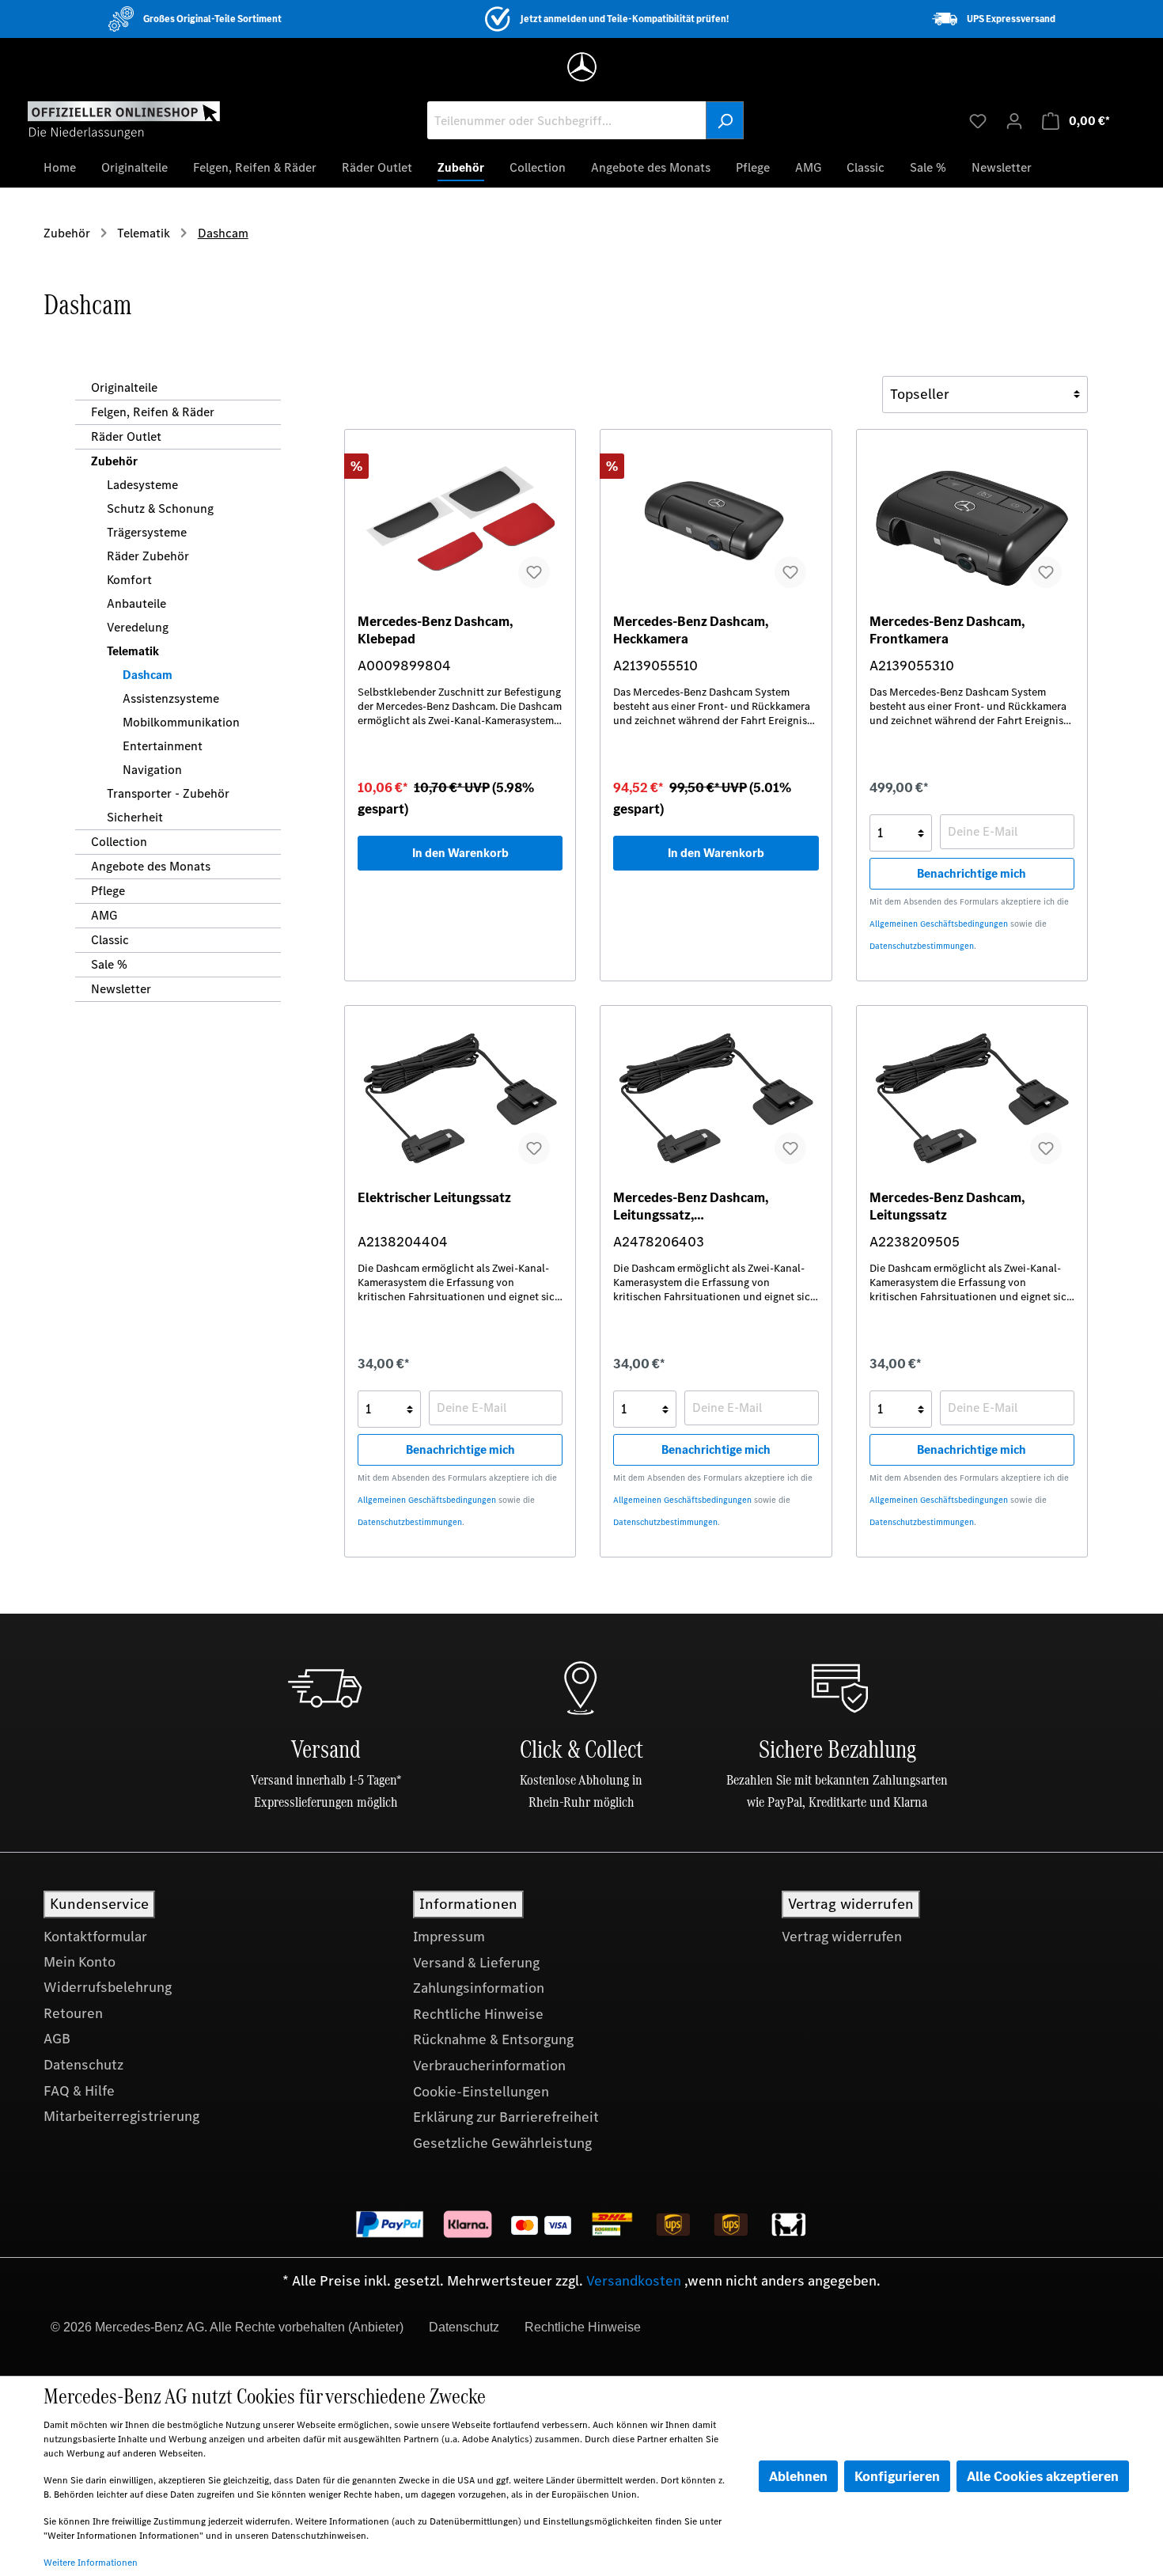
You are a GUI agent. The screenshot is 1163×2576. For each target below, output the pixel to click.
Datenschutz (83, 2065)
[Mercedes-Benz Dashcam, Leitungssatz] (972, 1098)
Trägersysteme (147, 532)
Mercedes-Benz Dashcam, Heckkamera (691, 630)
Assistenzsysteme (171, 698)
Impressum (449, 1937)
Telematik (133, 651)
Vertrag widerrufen (842, 1937)
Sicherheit (135, 817)
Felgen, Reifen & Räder (153, 412)
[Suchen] (725, 120)
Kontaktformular (95, 1937)
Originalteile (124, 387)
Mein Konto (80, 1962)
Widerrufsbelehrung (108, 1987)
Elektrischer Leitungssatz (434, 1198)
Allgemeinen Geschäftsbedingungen (939, 924)
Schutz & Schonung (160, 508)
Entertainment (163, 746)
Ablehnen (798, 2476)
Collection (119, 842)
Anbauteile (136, 603)
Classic (110, 940)
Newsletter (121, 989)
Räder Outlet (126, 436)
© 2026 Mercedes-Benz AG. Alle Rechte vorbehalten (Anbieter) (227, 2327)
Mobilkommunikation (181, 722)
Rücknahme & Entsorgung (493, 2039)
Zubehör (114, 461)
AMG (104, 915)
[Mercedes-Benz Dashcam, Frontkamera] (972, 522)
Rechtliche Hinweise (478, 2014)
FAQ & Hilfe (79, 2091)
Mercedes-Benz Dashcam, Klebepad (435, 630)
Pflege (108, 891)
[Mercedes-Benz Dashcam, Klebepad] (460, 522)
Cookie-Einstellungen (481, 2092)
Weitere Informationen (91, 2563)
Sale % (109, 964)
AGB (57, 2039)
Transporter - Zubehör (168, 793)
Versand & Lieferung (476, 1963)
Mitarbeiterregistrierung (121, 2116)
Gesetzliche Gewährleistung (502, 2143)
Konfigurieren (897, 2476)
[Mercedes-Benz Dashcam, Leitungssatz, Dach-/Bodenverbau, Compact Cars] (716, 1098)
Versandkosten (634, 2281)
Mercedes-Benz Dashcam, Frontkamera (947, 630)
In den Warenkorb (460, 853)
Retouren (73, 2013)
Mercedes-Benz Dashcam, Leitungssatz (947, 1206)
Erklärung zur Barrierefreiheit (506, 2117)
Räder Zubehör (148, 556)
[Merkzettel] (978, 120)
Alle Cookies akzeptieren (1043, 2476)
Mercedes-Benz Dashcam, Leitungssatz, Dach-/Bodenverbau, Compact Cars (705, 1206)
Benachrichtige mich (972, 873)
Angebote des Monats (151, 866)
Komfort (129, 580)
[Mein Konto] (1014, 120)
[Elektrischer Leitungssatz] (460, 1098)
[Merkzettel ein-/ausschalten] (534, 572)
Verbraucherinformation (489, 2066)
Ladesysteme (142, 485)
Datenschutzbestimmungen (922, 946)
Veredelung (138, 627)
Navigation (152, 770)
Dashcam (148, 675)
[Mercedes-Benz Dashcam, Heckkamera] (716, 522)
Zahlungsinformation (479, 1988)
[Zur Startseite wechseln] (124, 120)
